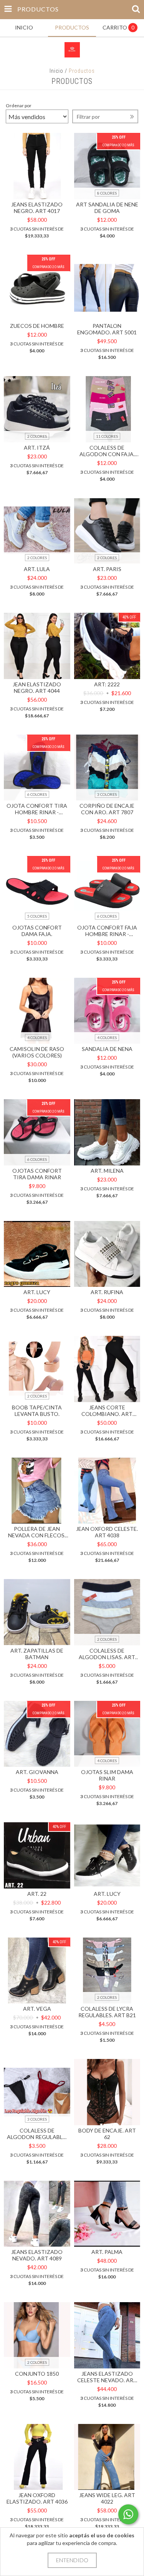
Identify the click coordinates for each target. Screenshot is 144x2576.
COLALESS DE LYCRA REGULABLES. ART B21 (107, 2012)
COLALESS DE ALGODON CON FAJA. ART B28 (107, 451)
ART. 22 (37, 1894)
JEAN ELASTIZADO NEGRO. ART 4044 (37, 687)
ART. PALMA (107, 2252)
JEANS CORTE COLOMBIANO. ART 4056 (107, 1411)
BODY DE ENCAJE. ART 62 (107, 2134)
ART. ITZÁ (37, 448)
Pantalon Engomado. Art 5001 (107, 329)
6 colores (37, 794)
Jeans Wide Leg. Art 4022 (107, 2498)
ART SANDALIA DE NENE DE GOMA (107, 208)
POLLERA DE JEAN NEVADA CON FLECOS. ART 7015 (37, 1532)
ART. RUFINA (107, 1292)
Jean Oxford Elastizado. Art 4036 (37, 2498)
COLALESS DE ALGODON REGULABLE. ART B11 (37, 2134)
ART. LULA (37, 569)
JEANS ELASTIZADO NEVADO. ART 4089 (37, 2255)
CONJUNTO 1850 (37, 2374)
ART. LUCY (37, 1292)
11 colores (107, 436)
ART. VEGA (37, 2009)
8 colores (107, 193)
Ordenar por (19, 106)
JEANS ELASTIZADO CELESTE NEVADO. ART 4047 (107, 2377)
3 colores (107, 794)
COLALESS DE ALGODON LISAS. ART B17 (107, 1654)
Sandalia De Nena (107, 1049)
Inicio (56, 71)
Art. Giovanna (37, 1772)
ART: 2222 (107, 684)
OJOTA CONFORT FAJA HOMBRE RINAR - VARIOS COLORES (107, 931)
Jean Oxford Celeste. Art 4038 (107, 1532)
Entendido (72, 2560)
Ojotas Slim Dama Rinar (107, 1775)
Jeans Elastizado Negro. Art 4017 (37, 208)
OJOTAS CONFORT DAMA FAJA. (37, 931)
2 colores (37, 436)
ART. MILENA (107, 1171)
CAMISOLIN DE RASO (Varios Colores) (37, 1052)
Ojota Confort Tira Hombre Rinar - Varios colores (37, 809)
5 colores (37, 916)
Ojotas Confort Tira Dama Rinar (37, 1174)
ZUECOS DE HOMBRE (37, 326)
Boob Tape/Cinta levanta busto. (37, 1411)
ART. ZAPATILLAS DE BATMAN (37, 1654)
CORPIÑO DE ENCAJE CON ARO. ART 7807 (107, 809)
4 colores (37, 1038)
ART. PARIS (107, 569)
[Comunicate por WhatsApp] (128, 2514)
